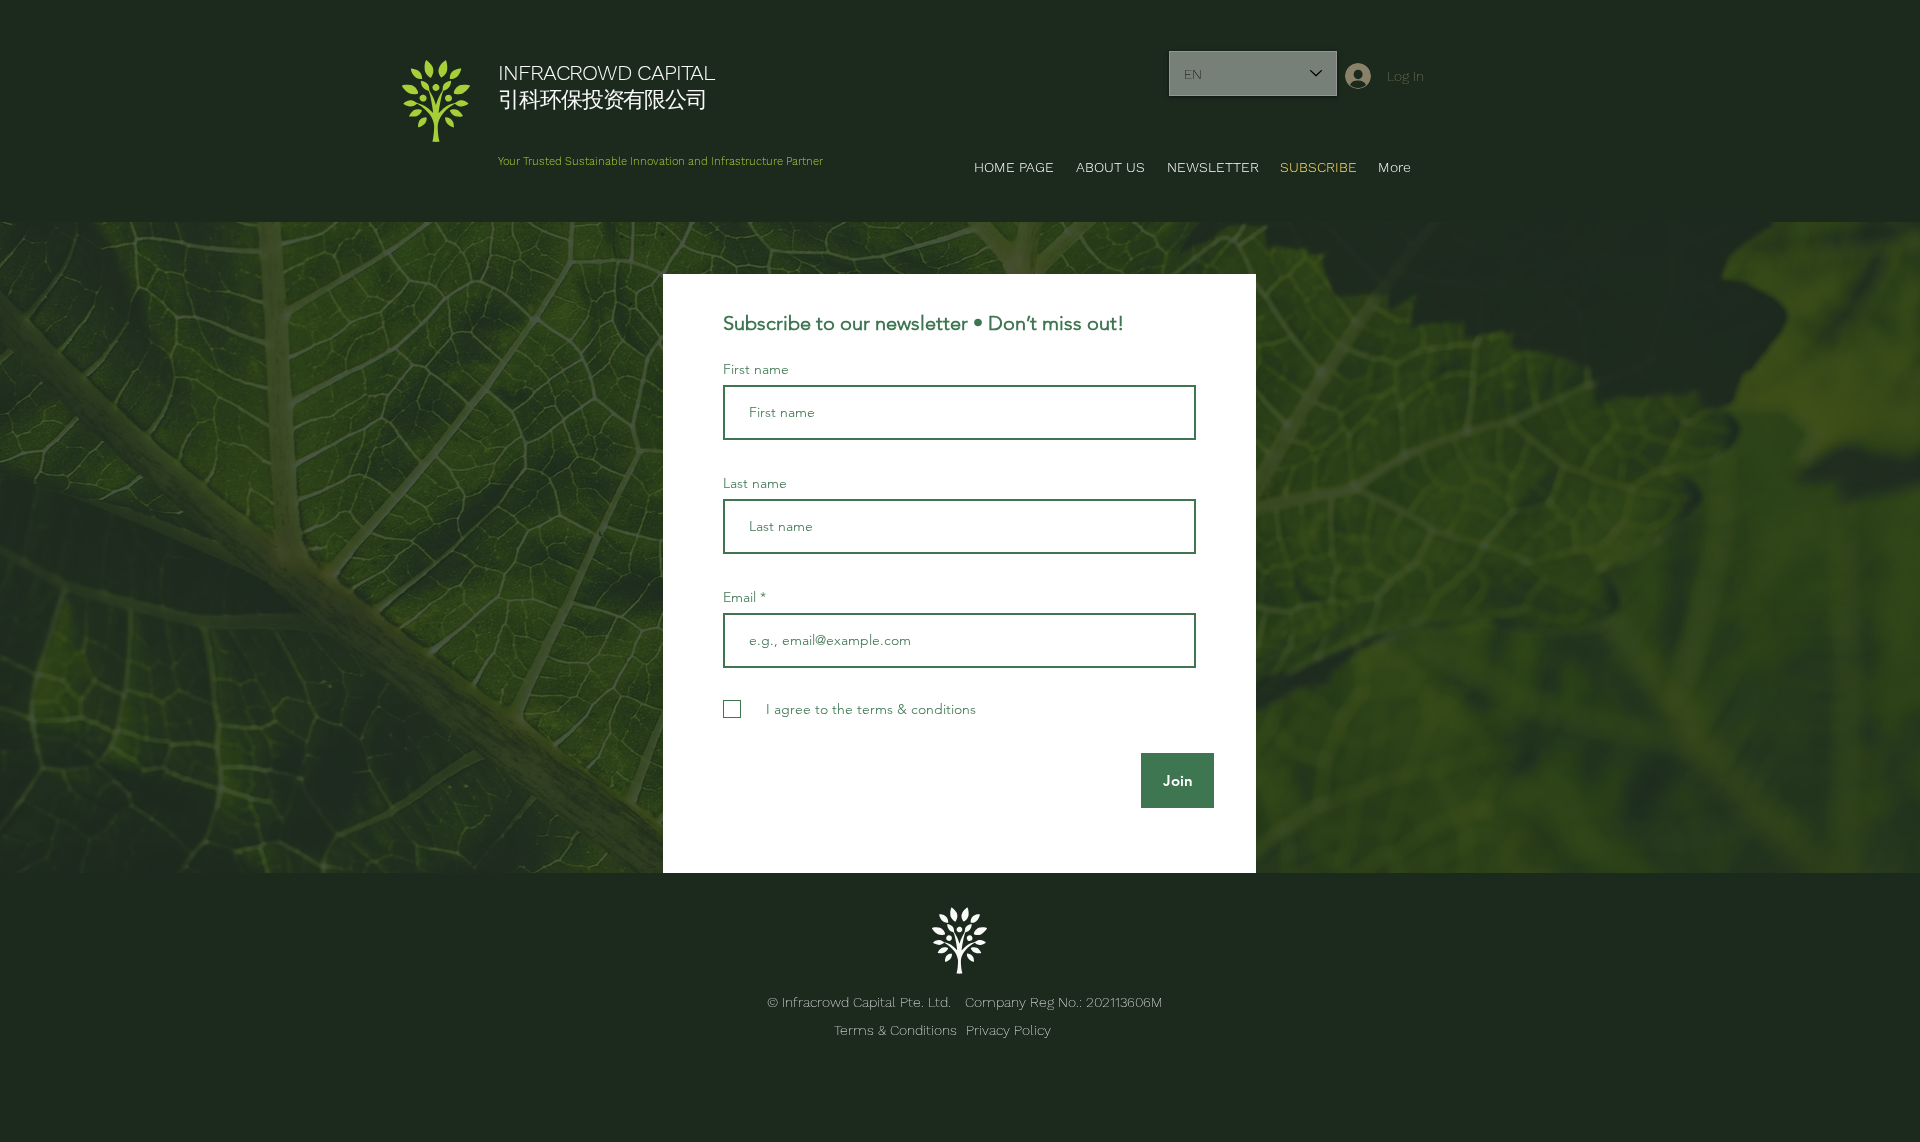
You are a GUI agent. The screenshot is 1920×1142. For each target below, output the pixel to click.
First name (756, 369)
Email (741, 597)
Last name (755, 483)
